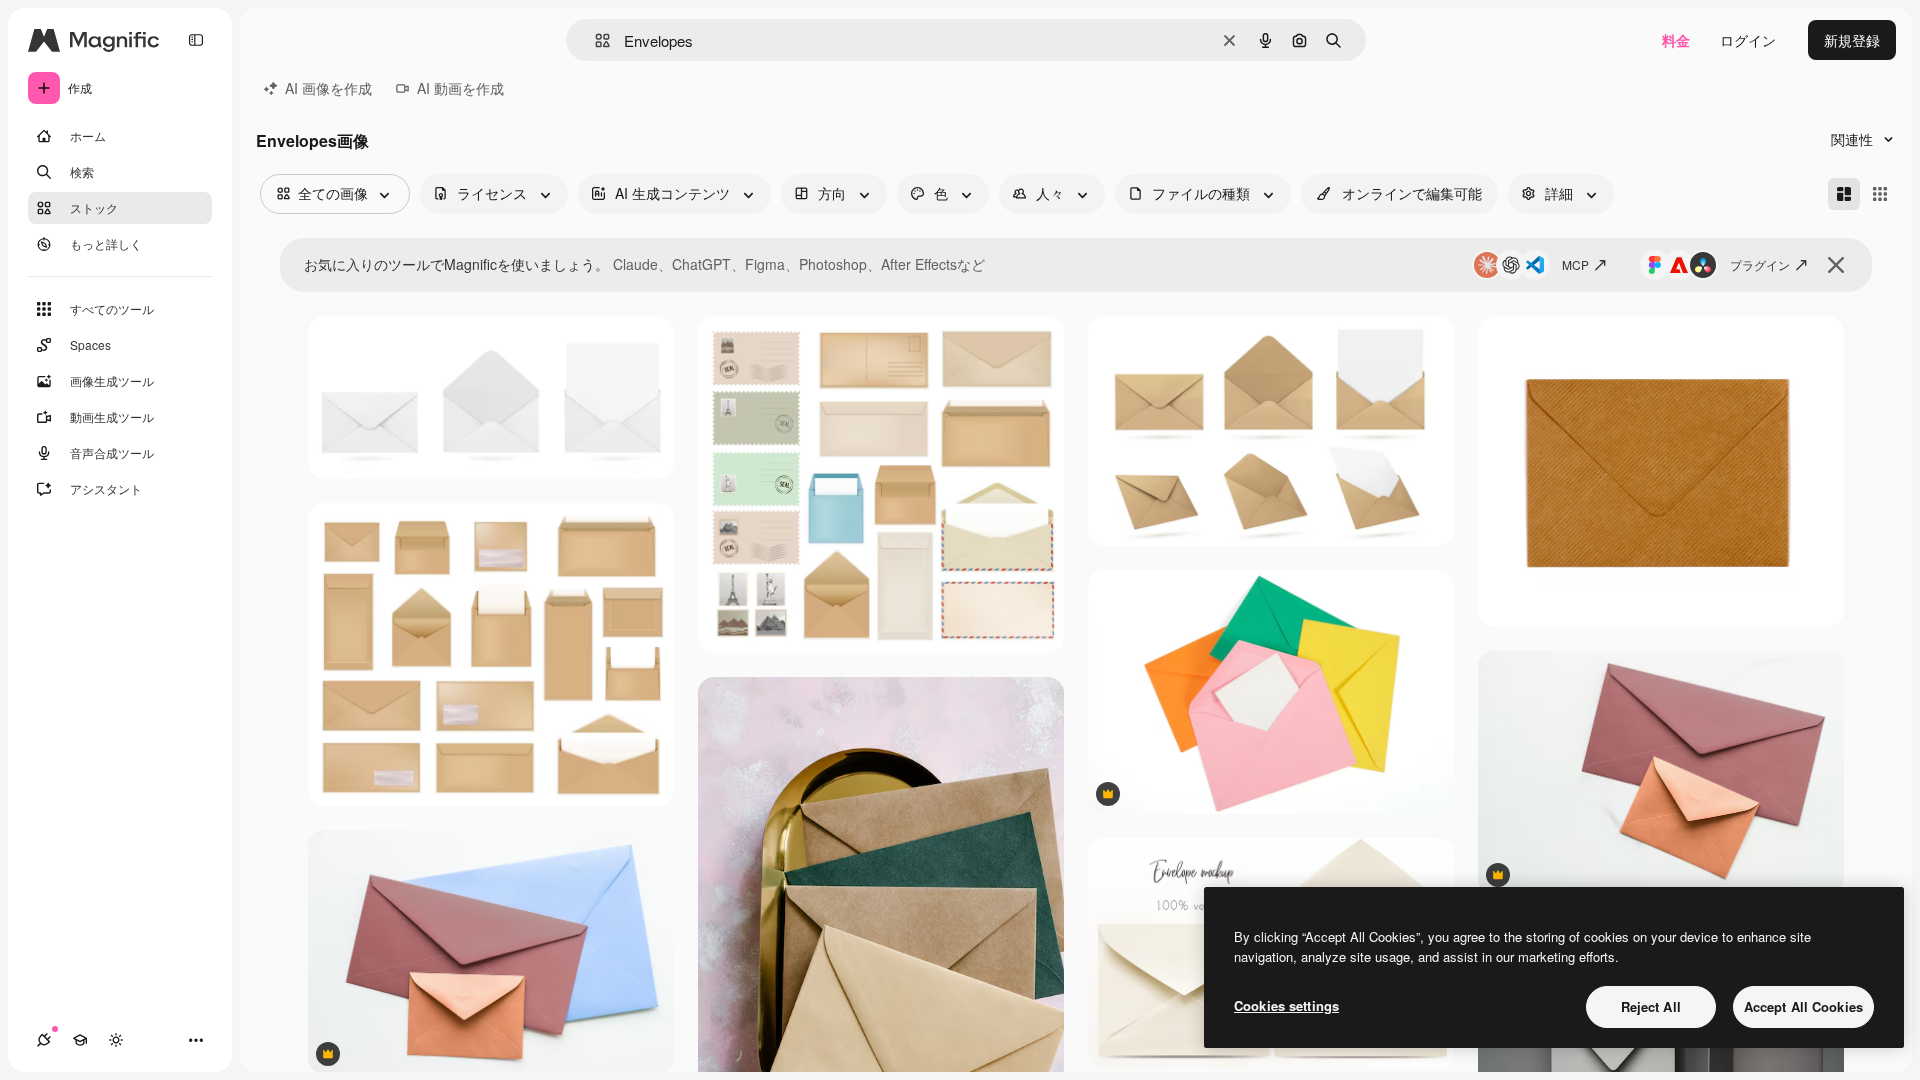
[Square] (1880, 194)
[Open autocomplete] (594, 40)
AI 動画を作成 (460, 88)
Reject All (1651, 1006)
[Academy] (80, 1040)
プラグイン (1760, 264)
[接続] (44, 1040)
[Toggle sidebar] (196, 40)
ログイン (1748, 40)
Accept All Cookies (1803, 1006)
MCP (1575, 264)
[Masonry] (1844, 194)
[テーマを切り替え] (116, 1040)
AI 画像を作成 (328, 88)
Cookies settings (1286, 1005)
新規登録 (1852, 40)
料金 (1676, 40)
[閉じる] (1836, 265)
